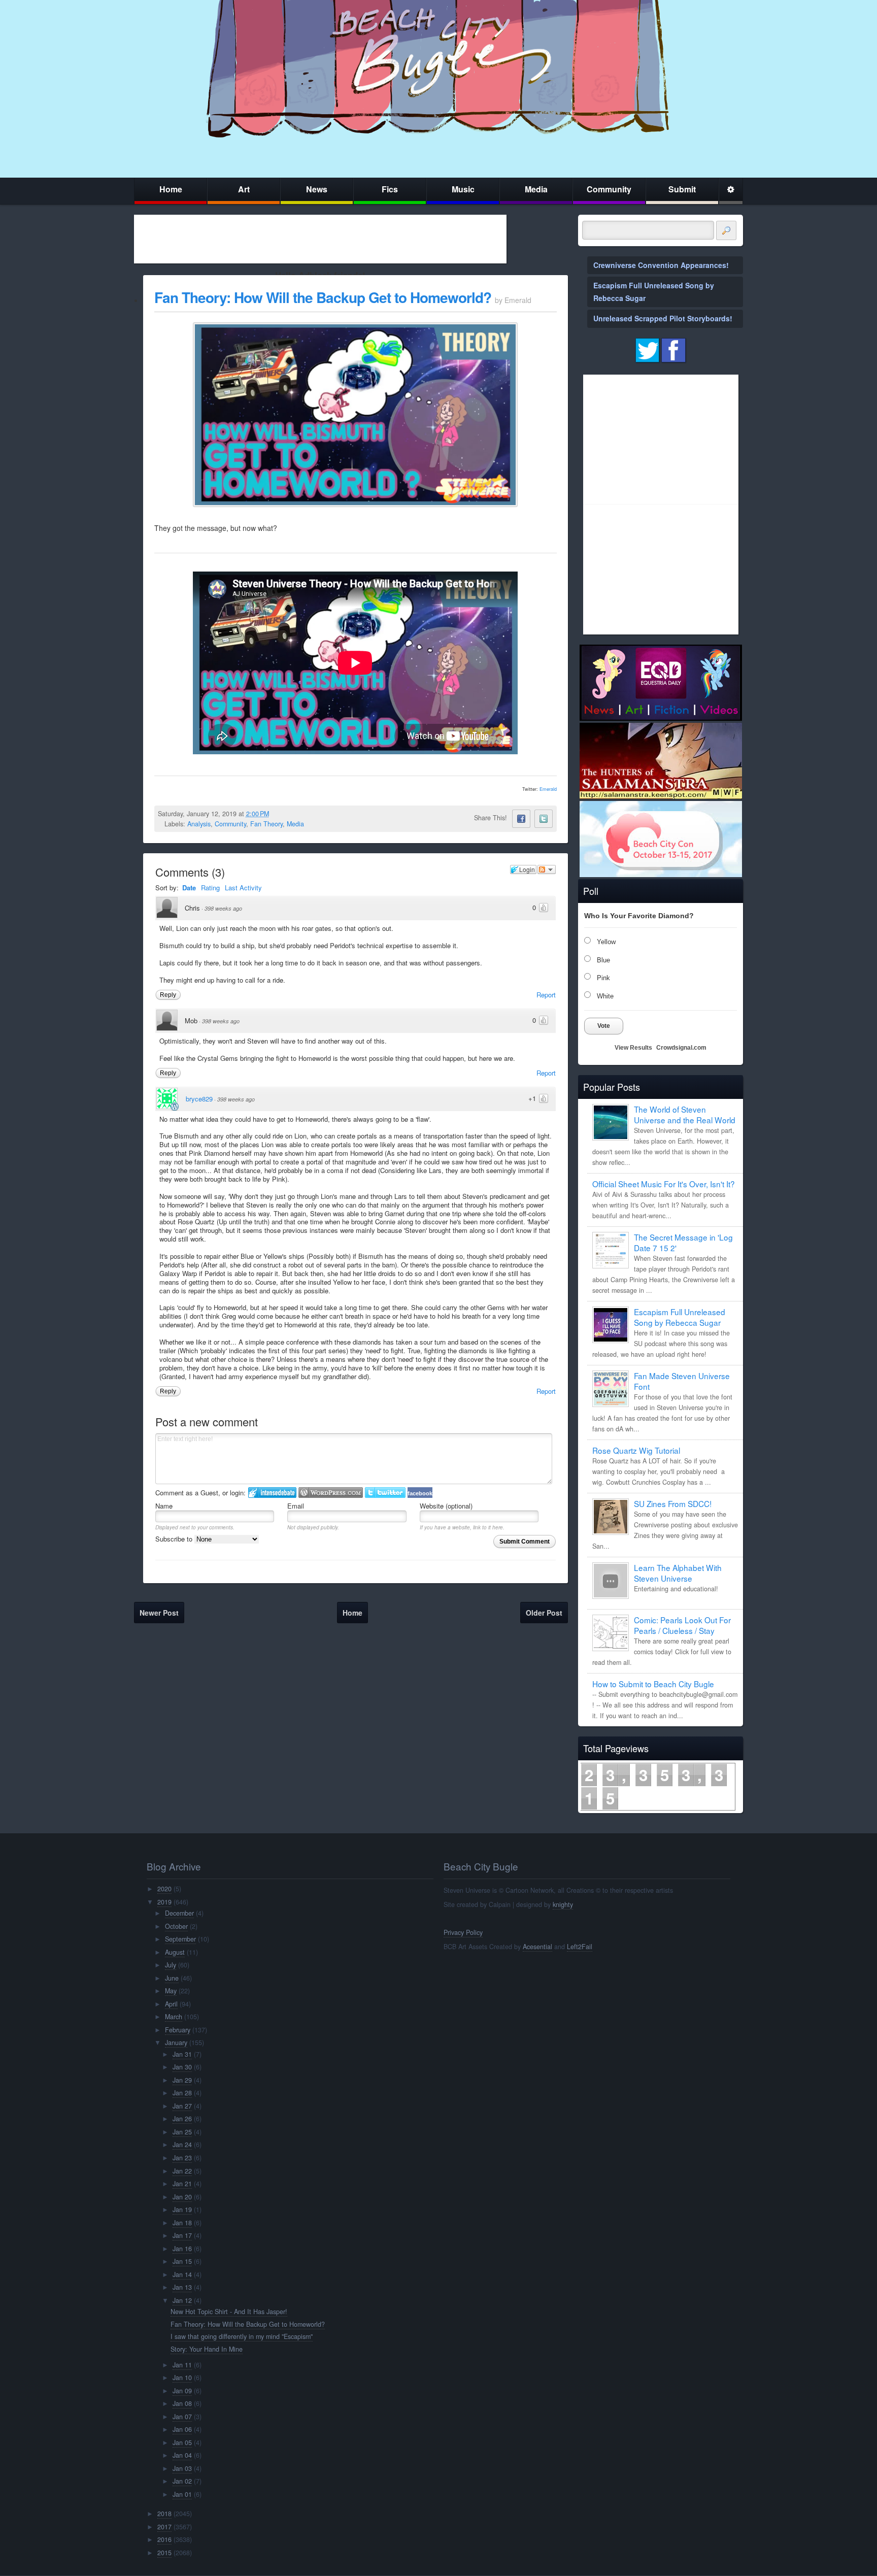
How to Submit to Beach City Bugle (653, 1684)
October (176, 1926)
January (176, 2043)
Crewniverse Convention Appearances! (661, 265)
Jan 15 (182, 2261)
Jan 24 (182, 2145)
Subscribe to (175, 1539)
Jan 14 (182, 2274)
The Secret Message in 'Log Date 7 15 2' (683, 1242)
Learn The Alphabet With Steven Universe (678, 1573)
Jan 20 (182, 2197)
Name (164, 1506)
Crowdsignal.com (681, 1048)
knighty (563, 1904)
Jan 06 (182, 2429)
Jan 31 (182, 2054)
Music (463, 189)
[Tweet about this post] (544, 819)
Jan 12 (182, 2300)
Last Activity (243, 888)
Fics (390, 189)
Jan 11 (182, 2365)
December (179, 1913)
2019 (164, 1902)
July (171, 1965)
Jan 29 (182, 2080)
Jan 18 (182, 2223)
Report (546, 995)
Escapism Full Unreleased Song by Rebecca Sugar (680, 1317)
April (171, 2004)
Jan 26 (182, 2119)
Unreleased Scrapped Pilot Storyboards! (663, 318)
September (180, 1939)
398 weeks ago (223, 908)
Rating (210, 888)
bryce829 (199, 1099)
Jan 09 (182, 2391)
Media (536, 189)
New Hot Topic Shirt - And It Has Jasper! (229, 2312)
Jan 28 (182, 2093)
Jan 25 (182, 2132)
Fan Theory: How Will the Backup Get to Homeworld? (323, 297)
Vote (604, 1026)
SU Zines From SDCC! (673, 1503)
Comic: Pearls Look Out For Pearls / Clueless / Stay (682, 1625)
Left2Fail (580, 1947)
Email (296, 1506)
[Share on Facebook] (521, 819)
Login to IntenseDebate (272, 1493)
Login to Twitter (385, 1493)
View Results (633, 1048)
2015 (164, 2553)
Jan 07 (182, 2417)
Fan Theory (266, 824)
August (175, 1952)
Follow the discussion (547, 869)
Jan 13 (182, 2287)
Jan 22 (182, 2171)
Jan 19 (182, 2210)
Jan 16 (182, 2249)
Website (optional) (446, 1506)
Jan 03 (182, 2468)
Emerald (548, 789)
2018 (164, 2514)
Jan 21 (182, 2184)
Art (244, 189)
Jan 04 (182, 2455)
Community (609, 189)
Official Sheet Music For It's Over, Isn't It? (664, 1184)
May (171, 1991)
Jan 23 (182, 2158)
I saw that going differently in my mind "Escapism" (242, 2336)
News (317, 189)
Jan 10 (182, 2378)
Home (171, 189)
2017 (164, 2527)
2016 (164, 2539)
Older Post (544, 1613)
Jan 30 (182, 2067)
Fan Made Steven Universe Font (682, 1381)
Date (189, 888)
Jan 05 (182, 2443)
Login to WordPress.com (331, 1493)
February (178, 2030)
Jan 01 (182, 2494)
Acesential (537, 1947)
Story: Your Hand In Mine (207, 2349)
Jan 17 (182, 2235)
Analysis (199, 824)
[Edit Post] (277, 814)
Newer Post (159, 1613)
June (172, 1978)
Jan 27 (182, 2106)
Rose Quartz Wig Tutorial (636, 1450)
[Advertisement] (320, 239)
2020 (164, 1889)
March (174, 2017)
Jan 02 (182, 2481)
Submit (682, 189)
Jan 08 (182, 2403)
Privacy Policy (463, 1932)
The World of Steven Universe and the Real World (685, 1114)
